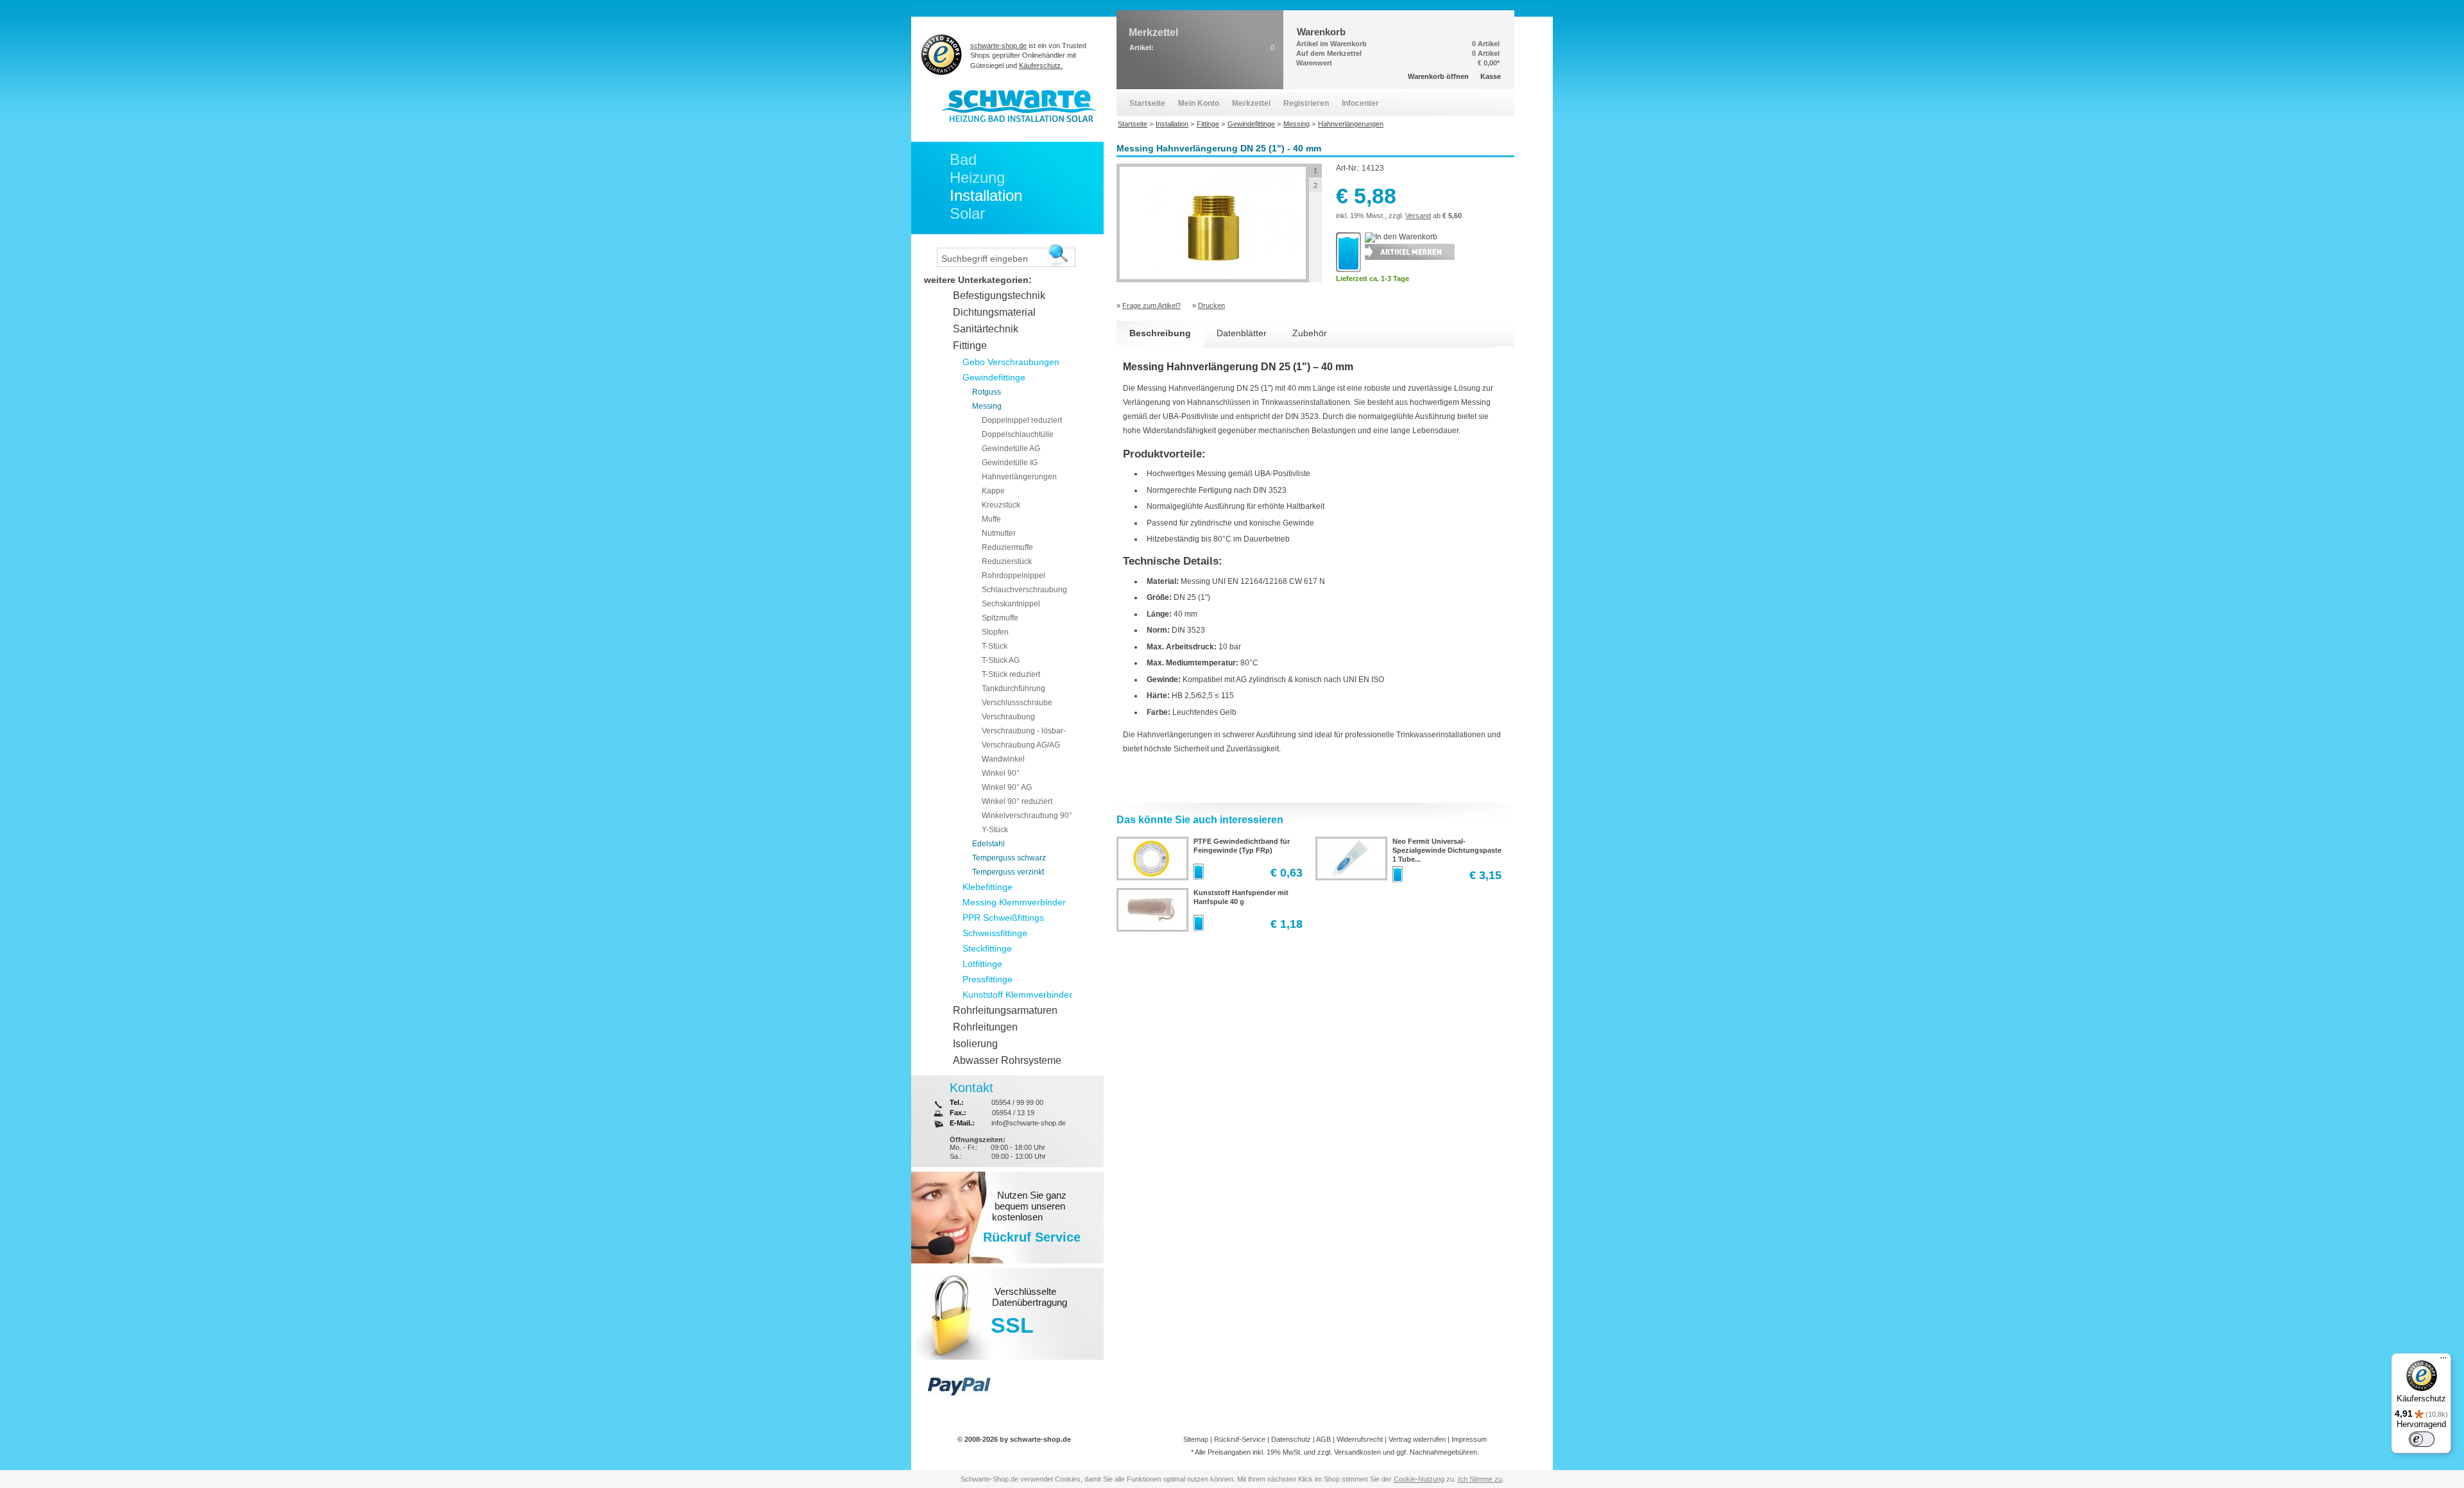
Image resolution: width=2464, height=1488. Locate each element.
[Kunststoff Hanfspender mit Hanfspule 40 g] (1151, 927)
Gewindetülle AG (1011, 449)
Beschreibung (1160, 333)
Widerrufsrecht (1360, 1439)
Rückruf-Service (1240, 1439)
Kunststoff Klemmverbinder (1017, 995)
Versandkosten (1357, 1452)
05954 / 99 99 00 (1017, 1102)
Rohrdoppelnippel (1014, 576)
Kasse (1491, 76)
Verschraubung (1008, 717)
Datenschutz (1291, 1439)
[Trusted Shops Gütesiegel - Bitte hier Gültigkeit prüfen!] (942, 54)
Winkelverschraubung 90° (1027, 816)
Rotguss (987, 392)
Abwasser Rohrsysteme (1007, 1060)
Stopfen (995, 632)
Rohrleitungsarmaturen (1005, 1010)
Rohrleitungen (985, 1027)
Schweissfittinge (995, 933)
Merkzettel (1251, 103)
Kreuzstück (1001, 505)
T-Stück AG (1001, 660)
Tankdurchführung (1014, 688)
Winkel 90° (1001, 773)
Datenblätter (1242, 333)
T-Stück (995, 646)
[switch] (2422, 1439)
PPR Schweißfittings (1003, 918)
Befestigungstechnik (999, 295)
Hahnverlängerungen (1019, 477)
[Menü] (2443, 1361)
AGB (1323, 1439)
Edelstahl (988, 844)
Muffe (991, 519)
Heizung (977, 177)
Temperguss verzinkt (1008, 872)
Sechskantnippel (1011, 604)
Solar (967, 213)
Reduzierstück (1007, 561)
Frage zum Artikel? (1151, 305)
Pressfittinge (988, 979)
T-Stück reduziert (1011, 674)
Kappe (993, 491)
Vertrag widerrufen (1417, 1439)
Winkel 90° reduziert (1017, 801)
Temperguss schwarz (1009, 858)
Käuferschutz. (1041, 65)
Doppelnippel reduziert (1022, 420)
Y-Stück (995, 830)
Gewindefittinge (994, 377)
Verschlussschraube (1017, 703)
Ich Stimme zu (1480, 1479)
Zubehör (1310, 333)
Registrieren (1306, 103)
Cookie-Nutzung (1419, 1479)
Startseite (1147, 103)
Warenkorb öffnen (1438, 76)
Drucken (1211, 305)
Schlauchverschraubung (1024, 590)
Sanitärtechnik (986, 329)
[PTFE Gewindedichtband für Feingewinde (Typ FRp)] (1151, 876)
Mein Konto (1199, 103)
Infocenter (1360, 103)
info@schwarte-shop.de (1029, 1123)
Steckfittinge (987, 948)
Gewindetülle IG (1010, 463)
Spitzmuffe (1000, 618)
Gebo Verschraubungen (1011, 362)
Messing (987, 406)
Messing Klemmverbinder (1014, 902)
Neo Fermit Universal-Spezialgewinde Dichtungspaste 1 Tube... (1447, 850)
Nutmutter (999, 533)
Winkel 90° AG (1007, 787)
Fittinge (970, 346)
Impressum (1469, 1439)
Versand (1418, 216)
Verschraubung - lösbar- (1024, 731)
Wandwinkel (1003, 759)
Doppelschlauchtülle (1018, 434)
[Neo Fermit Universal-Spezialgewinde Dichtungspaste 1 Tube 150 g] (1350, 876)
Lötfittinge (982, 964)
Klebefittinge (988, 887)
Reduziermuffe (1007, 547)
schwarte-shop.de (998, 46)
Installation (986, 195)
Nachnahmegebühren (1443, 1452)
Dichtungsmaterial (994, 312)
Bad (963, 159)
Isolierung (975, 1044)
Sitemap (1196, 1439)
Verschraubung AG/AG (1021, 745)
